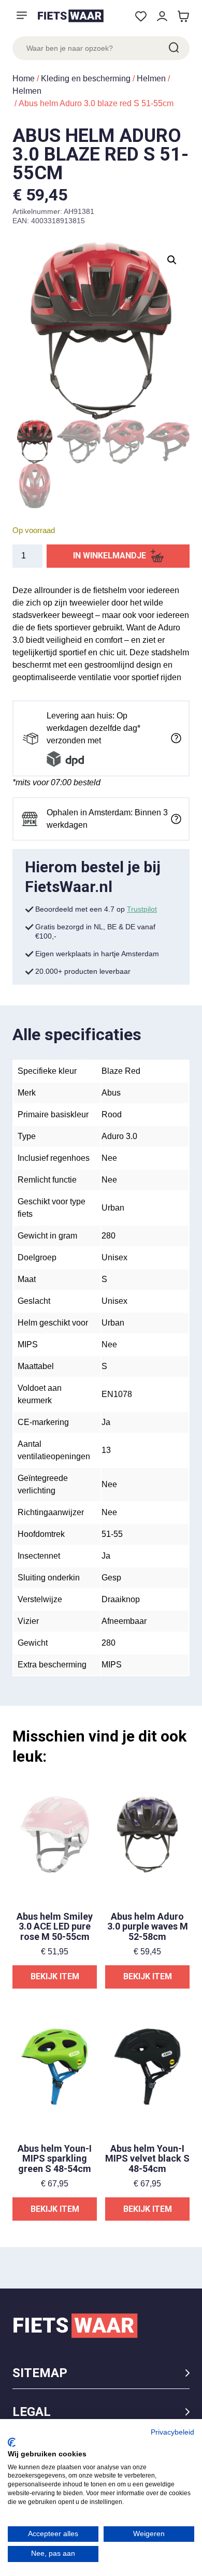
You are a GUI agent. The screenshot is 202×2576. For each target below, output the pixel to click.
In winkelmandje (110, 556)
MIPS (112, 1665)
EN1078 (117, 1394)
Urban (113, 1208)
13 (106, 1450)
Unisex (114, 1257)
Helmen (151, 78)
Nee (109, 1158)
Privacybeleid (172, 2432)
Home (24, 78)
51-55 (112, 1534)
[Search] (173, 48)
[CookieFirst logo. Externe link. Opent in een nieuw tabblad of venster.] (12, 2442)
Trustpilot (142, 909)
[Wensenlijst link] (141, 16)
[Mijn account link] (162, 16)
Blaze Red (121, 1071)
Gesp (111, 1578)
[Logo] (70, 16)
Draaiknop (121, 1599)
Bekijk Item (55, 1976)
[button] (172, 260)
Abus (111, 1093)
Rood (112, 1114)
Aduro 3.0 (119, 1136)
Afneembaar (124, 1621)
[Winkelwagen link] (183, 16)
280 (109, 1236)
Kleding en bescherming (86, 78)
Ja (106, 1422)
